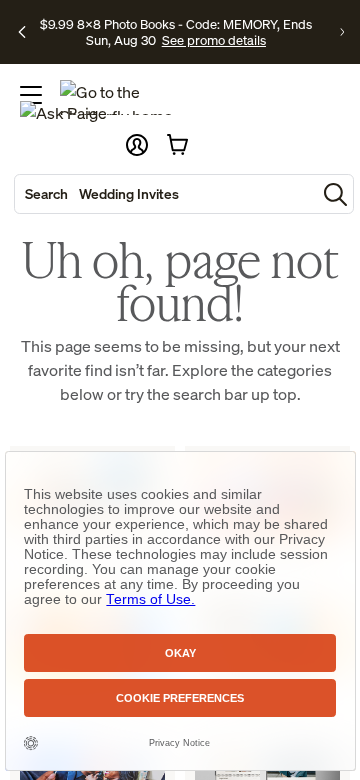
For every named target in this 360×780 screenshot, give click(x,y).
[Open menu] (31, 95)
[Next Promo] (342, 32)
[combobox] (165, 194)
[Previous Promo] (22, 32)
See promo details (214, 40)
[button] (137, 145)
